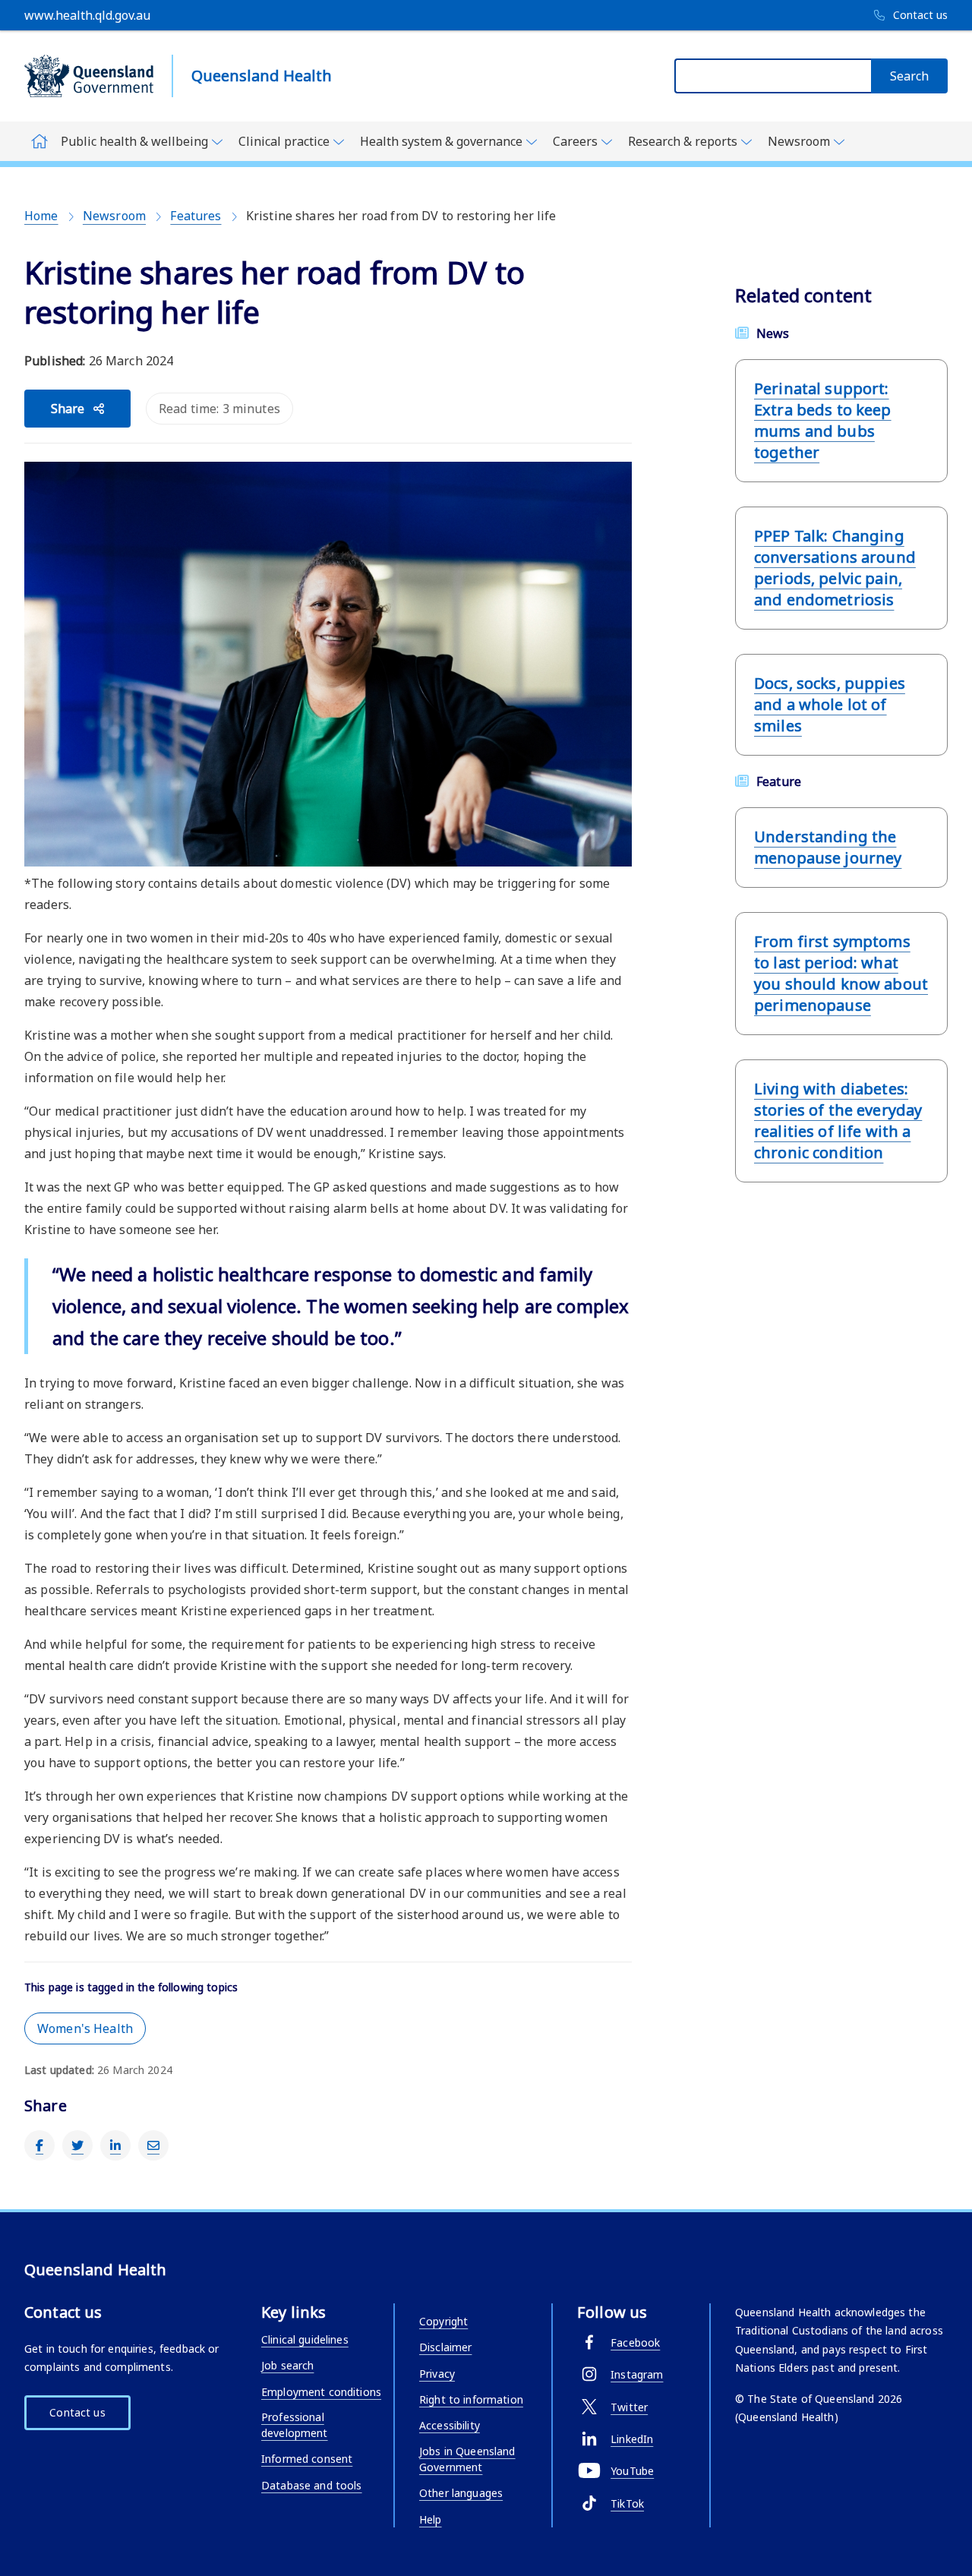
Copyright (443, 2321)
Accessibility (450, 2425)
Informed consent (307, 2459)
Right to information (471, 2399)
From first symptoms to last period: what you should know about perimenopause (841, 973)
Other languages (461, 2493)
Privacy (437, 2374)
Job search (287, 2365)
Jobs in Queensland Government (467, 2459)
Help (431, 2519)
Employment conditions (321, 2392)
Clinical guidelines (305, 2339)
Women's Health (85, 2028)
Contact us (77, 2412)
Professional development (295, 2425)
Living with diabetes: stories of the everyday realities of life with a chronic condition (838, 1121)
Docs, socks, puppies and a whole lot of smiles (830, 704)
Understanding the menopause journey (828, 847)
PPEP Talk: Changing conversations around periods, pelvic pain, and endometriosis (835, 568)
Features (196, 216)
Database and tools (312, 2485)
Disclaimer (445, 2347)
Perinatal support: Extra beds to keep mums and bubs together (823, 420)
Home (41, 216)
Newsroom (114, 216)
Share (68, 409)
